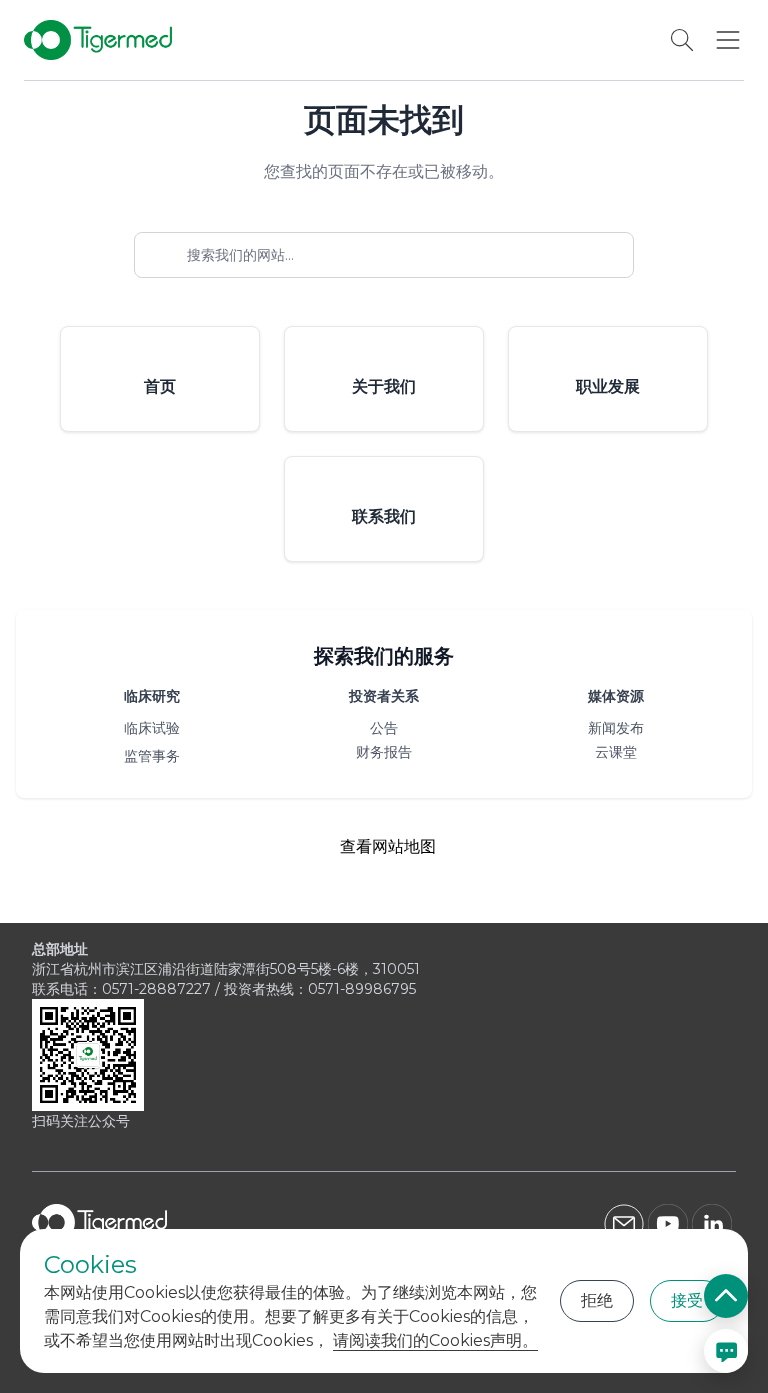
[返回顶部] (726, 1296)
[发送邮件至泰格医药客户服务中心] (624, 1224)
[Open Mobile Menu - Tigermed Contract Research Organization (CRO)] (728, 40)
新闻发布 (616, 728)
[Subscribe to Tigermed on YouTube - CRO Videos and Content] (668, 1224)
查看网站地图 (388, 846)
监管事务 (152, 756)
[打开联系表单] (726, 1351)
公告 (384, 728)
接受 (687, 1300)
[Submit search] (626, 255)
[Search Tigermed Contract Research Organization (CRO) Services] (682, 40)
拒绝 (597, 1300)
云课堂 (616, 752)
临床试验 (152, 728)
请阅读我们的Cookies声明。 (435, 1340)
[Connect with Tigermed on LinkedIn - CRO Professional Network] (714, 1224)
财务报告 (384, 752)
